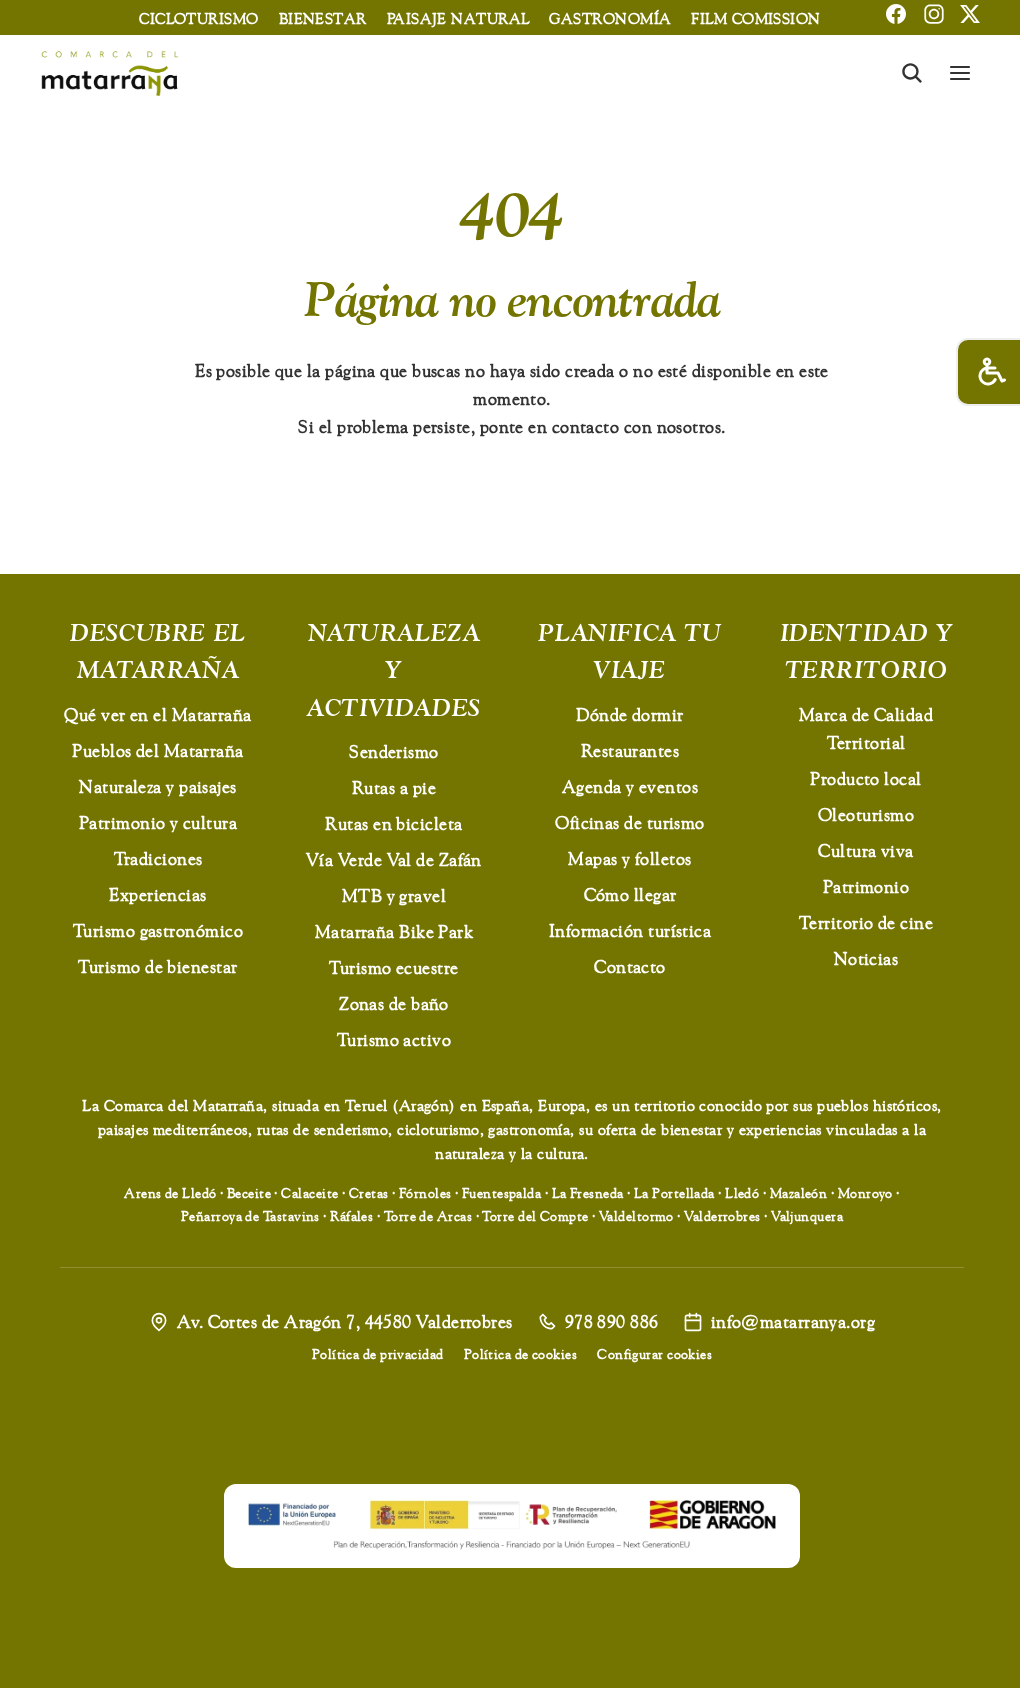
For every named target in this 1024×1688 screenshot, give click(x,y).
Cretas (369, 1193)
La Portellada (674, 1193)
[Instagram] (934, 14)
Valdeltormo (636, 1216)
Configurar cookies (654, 1354)
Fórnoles (425, 1193)
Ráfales (351, 1216)
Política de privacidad (378, 1354)
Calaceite (309, 1193)
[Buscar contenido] (912, 73)
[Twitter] (970, 14)
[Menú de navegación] (960, 73)
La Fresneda (588, 1193)
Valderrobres (722, 1216)
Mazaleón (799, 1193)
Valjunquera (807, 1216)
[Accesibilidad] (990, 372)
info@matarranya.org (793, 1321)
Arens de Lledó (170, 1193)
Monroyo (865, 1193)
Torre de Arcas (428, 1216)
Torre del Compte (535, 1216)
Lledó (742, 1193)
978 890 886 (612, 1321)
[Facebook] (896, 14)
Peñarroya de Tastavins (250, 1216)
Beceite (249, 1193)
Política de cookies (521, 1354)
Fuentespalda (501, 1193)
